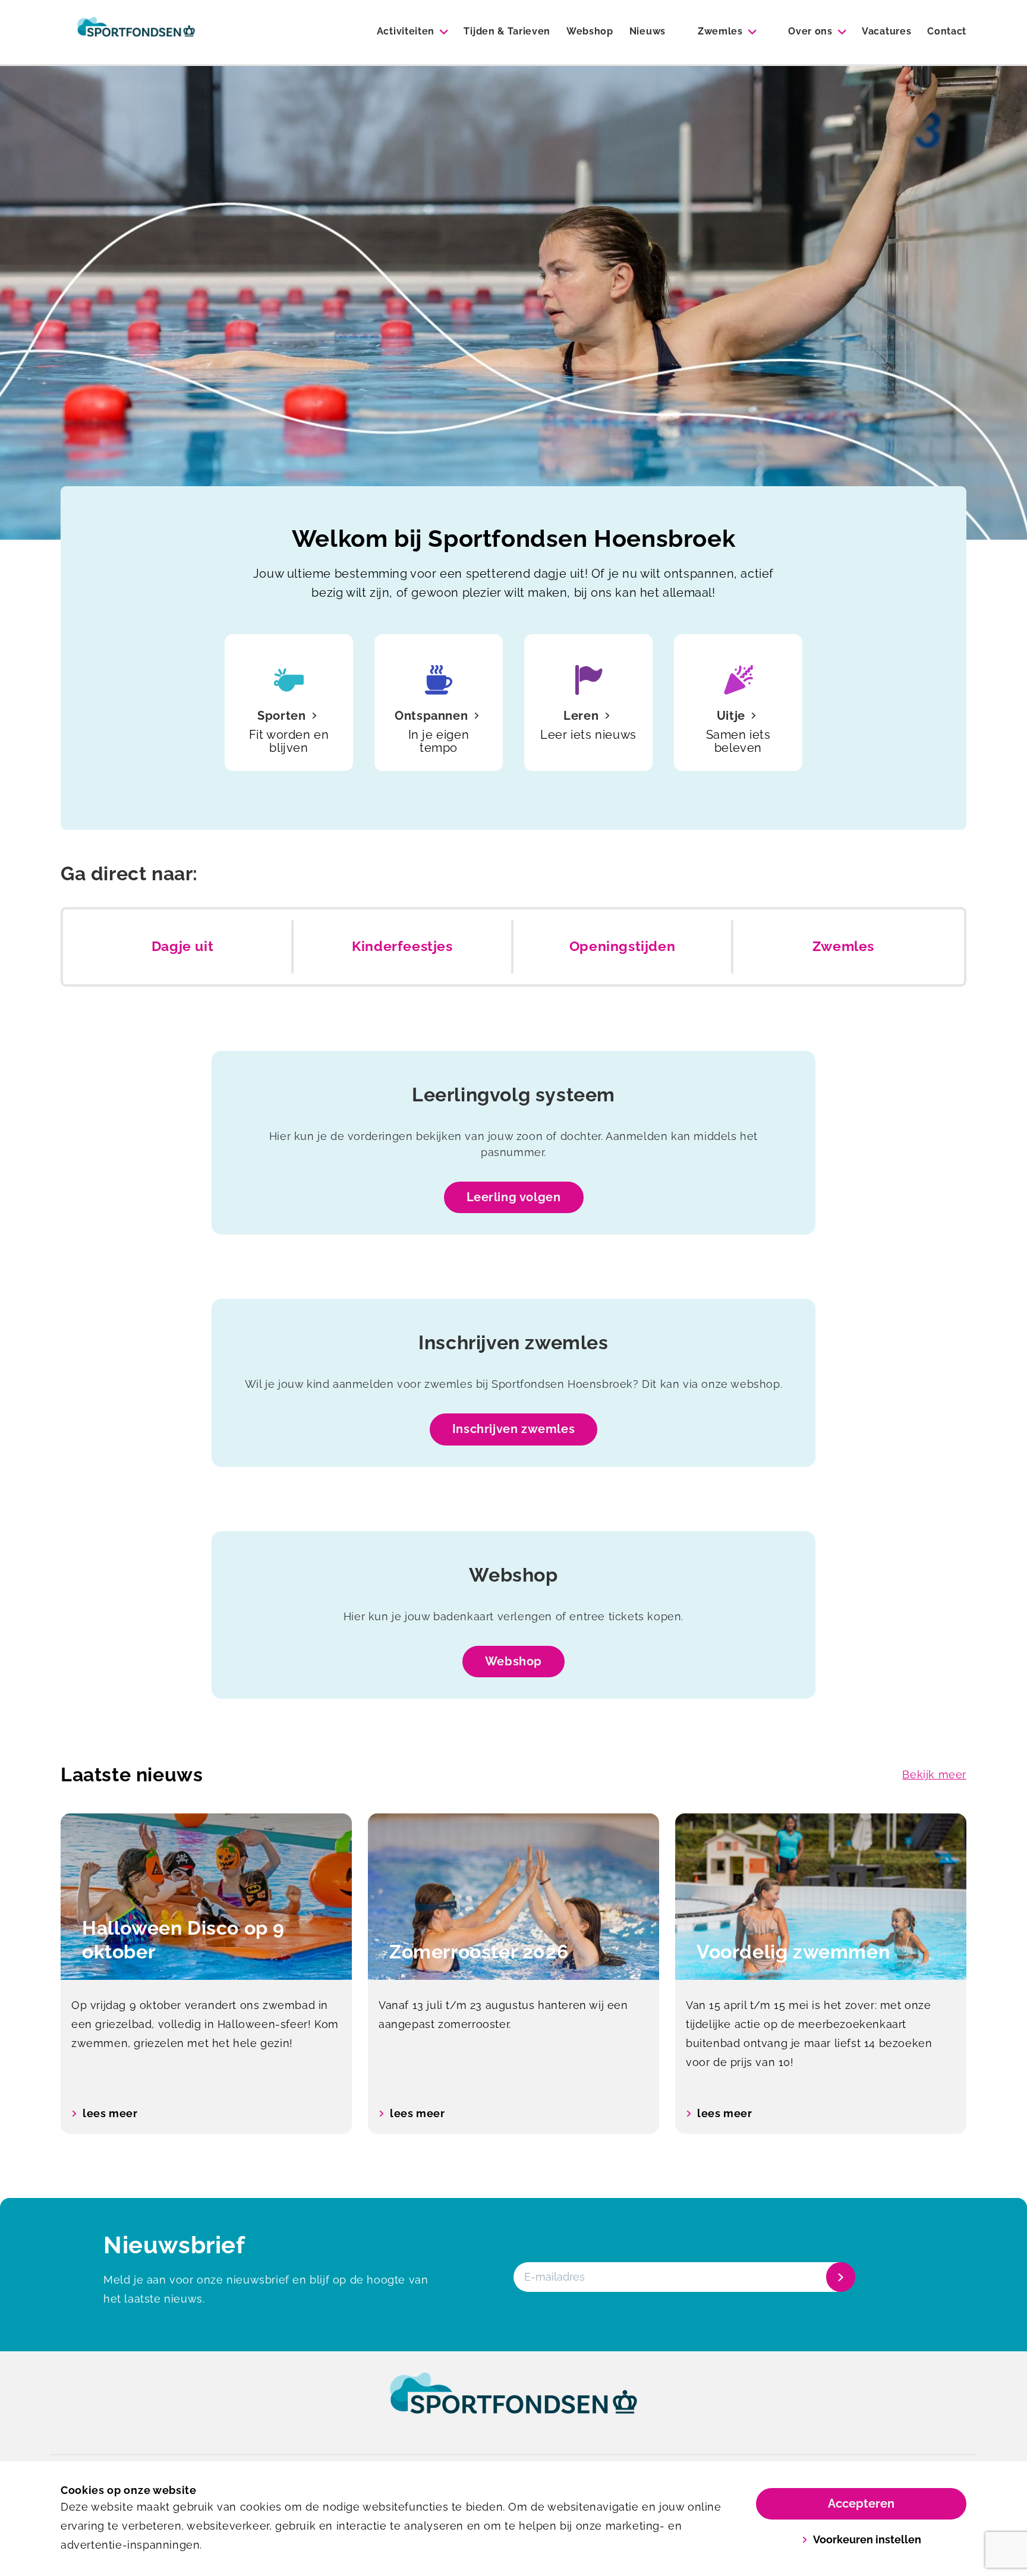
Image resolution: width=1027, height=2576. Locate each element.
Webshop (590, 31)
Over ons (810, 31)
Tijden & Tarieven (507, 31)
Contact (947, 31)
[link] (513, 2404)
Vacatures (886, 31)
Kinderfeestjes (402, 946)
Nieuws (648, 31)
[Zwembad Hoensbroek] (136, 32)
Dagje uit (182, 946)
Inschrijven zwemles (513, 1429)
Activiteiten (406, 31)
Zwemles (720, 31)
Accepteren (861, 2503)
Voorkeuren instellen (867, 2539)
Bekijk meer (934, 1774)
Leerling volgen (514, 1197)
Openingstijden (622, 946)
